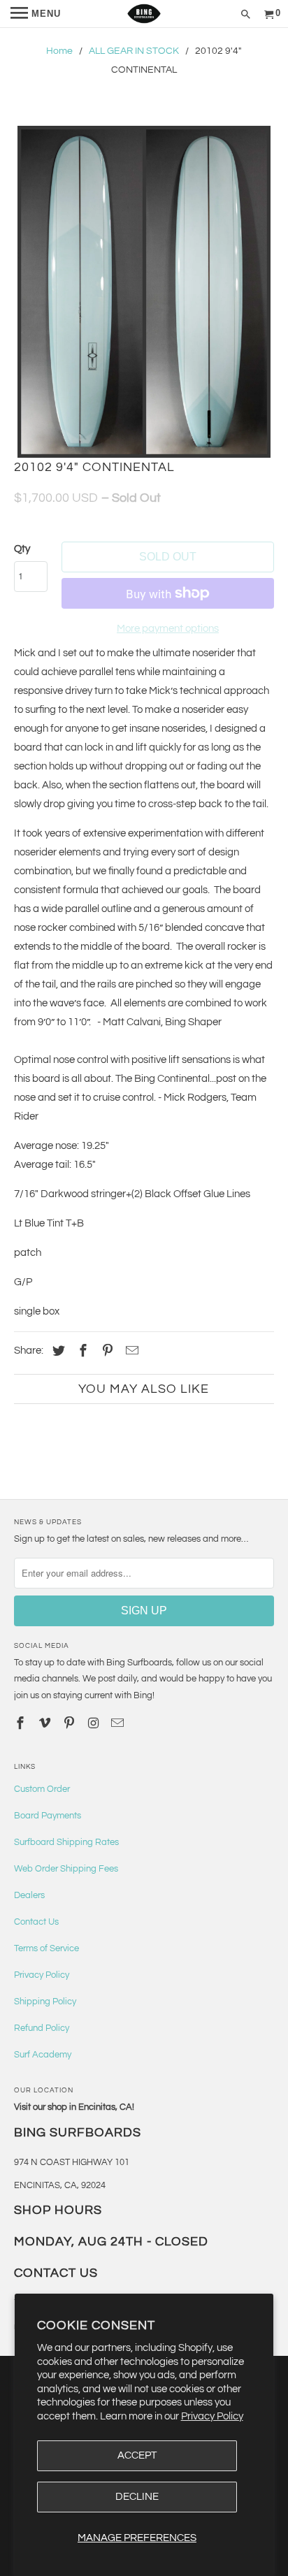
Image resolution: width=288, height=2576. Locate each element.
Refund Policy (42, 2028)
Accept (137, 2455)
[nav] (36, 14)
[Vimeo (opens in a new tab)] (46, 1724)
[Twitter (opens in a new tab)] (57, 1351)
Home (59, 51)
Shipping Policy (45, 2002)
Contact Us (36, 1922)
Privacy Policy (212, 2416)
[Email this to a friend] (130, 1351)
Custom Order (42, 1789)
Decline (137, 2497)
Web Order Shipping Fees (66, 1869)
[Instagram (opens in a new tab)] (95, 1724)
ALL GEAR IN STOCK (134, 51)
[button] (144, 292)
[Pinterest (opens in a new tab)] (106, 1351)
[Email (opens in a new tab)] (119, 1724)
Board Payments (48, 1816)
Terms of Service (46, 1948)
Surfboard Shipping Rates (66, 1842)
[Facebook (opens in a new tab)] (81, 1351)
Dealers (29, 1895)
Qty (22, 549)
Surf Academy (43, 2055)
